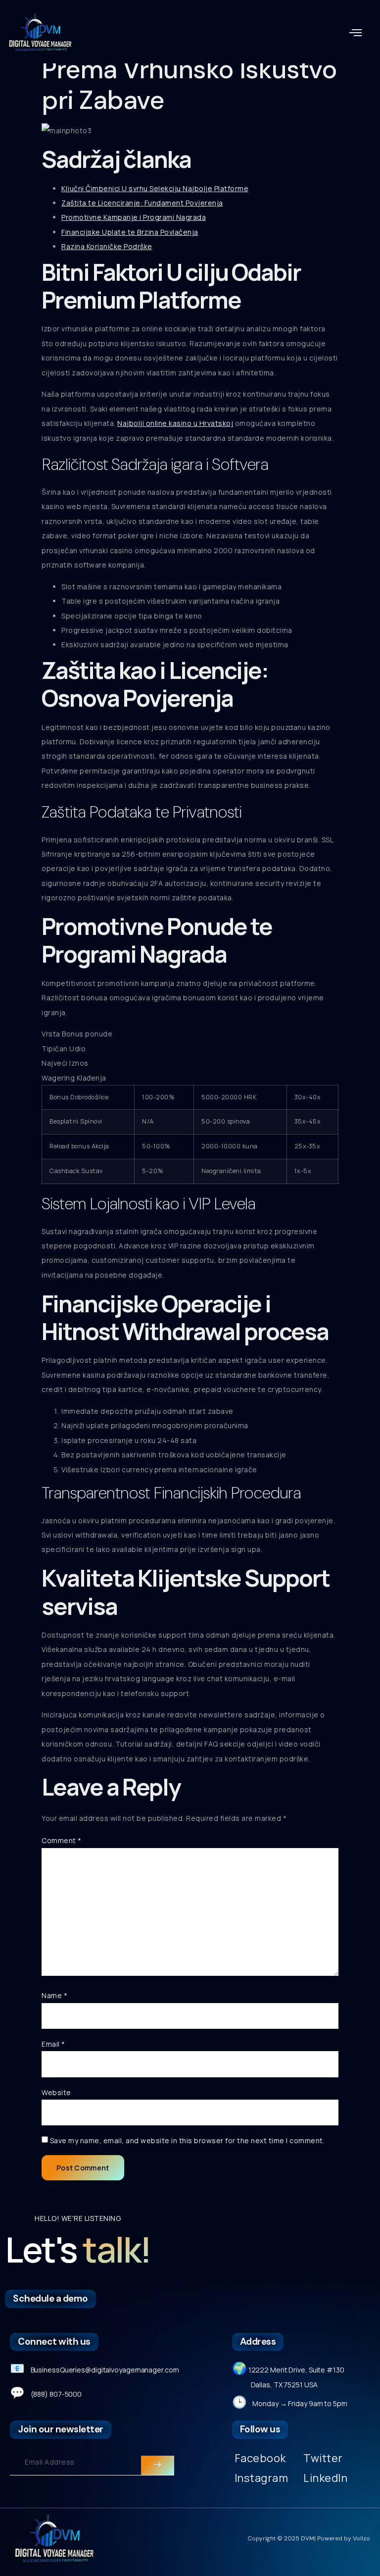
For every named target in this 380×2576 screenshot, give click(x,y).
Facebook (260, 2458)
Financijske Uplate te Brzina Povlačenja (130, 232)
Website (56, 2092)
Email (53, 2044)
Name (54, 1995)
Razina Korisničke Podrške (107, 246)
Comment (62, 1840)
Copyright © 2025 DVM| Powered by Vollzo (309, 2538)
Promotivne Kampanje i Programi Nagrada (134, 217)
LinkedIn (325, 2478)
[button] (356, 33)
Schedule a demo (50, 2298)
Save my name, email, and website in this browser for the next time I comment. (188, 2140)
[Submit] (157, 2466)
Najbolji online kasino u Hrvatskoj (175, 423)
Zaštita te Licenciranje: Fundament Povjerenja (142, 203)
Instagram (261, 2478)
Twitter (323, 2458)
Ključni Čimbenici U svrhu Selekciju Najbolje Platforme (155, 188)
